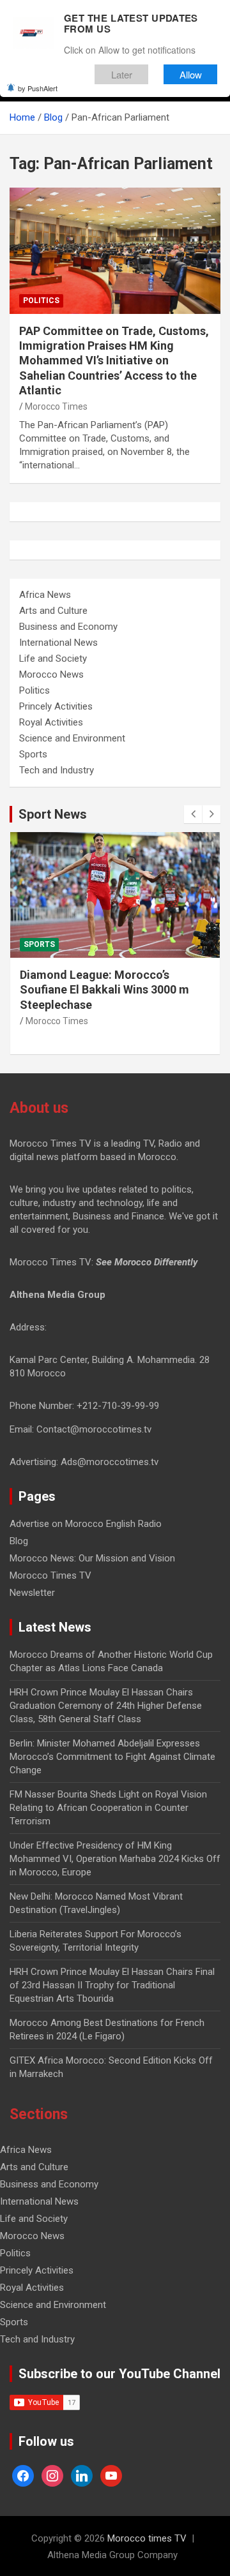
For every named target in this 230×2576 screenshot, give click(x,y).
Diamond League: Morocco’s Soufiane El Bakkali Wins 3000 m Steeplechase (104, 990)
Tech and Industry (57, 770)
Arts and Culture (53, 611)
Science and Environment (72, 738)
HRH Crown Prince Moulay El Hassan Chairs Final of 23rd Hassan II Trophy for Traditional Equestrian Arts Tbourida (112, 1985)
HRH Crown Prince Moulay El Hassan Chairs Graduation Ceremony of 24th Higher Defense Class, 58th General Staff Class (106, 1706)
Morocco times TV (147, 2538)
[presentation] (193, 814)
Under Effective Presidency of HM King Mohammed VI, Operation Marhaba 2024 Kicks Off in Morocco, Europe (115, 1859)
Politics (41, 301)
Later (122, 74)
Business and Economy (68, 627)
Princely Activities (56, 706)
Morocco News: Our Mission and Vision (92, 1558)
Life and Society (53, 659)
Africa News (45, 595)
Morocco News (51, 674)
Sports (33, 754)
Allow (191, 74)
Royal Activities (51, 722)
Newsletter (32, 1593)
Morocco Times (56, 406)
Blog (19, 1541)
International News (58, 643)
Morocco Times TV (50, 1575)
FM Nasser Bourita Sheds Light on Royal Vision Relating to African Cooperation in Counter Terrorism (108, 1808)
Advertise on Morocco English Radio (86, 1524)
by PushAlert (38, 88)
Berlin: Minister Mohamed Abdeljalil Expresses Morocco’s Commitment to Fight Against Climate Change (112, 1757)
